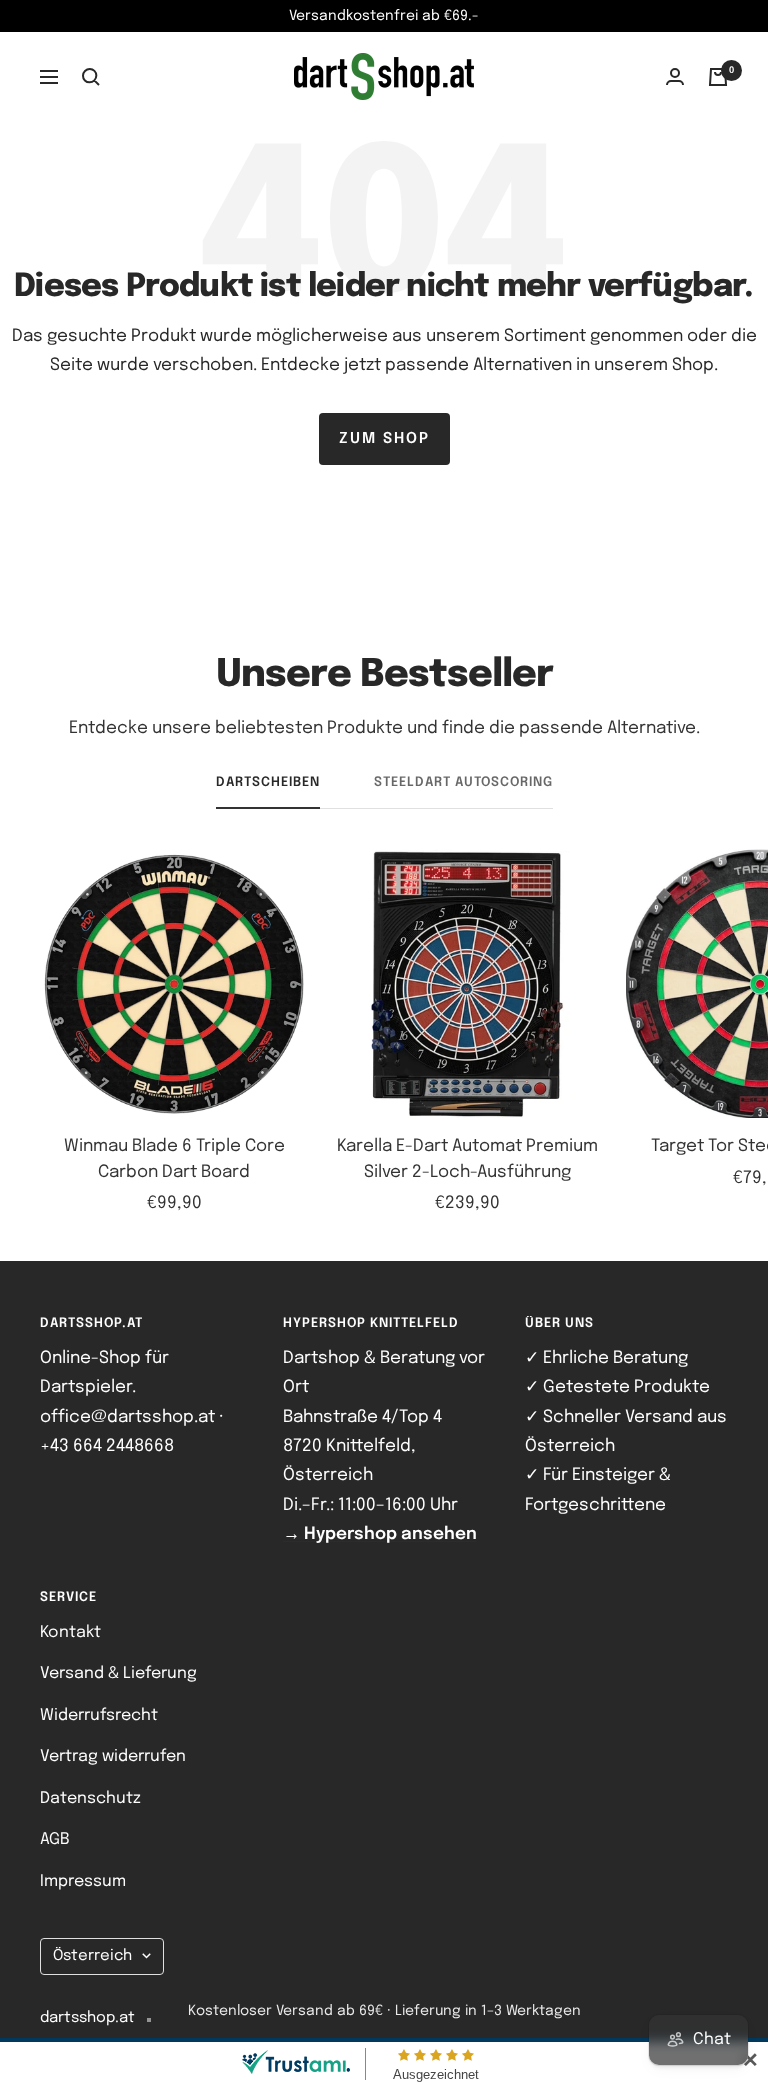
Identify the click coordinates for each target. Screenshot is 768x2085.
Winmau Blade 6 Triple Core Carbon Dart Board (174, 1159)
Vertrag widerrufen (113, 1756)
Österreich (92, 1956)
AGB (55, 1839)
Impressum (83, 1881)
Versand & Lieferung (118, 1673)
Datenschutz (90, 1798)
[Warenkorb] (718, 77)
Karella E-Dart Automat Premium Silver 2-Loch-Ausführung (467, 1159)
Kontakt (70, 1632)
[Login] (675, 76)
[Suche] (91, 77)
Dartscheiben (268, 782)
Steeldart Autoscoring (463, 782)
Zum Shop (384, 439)
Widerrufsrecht (99, 1715)
